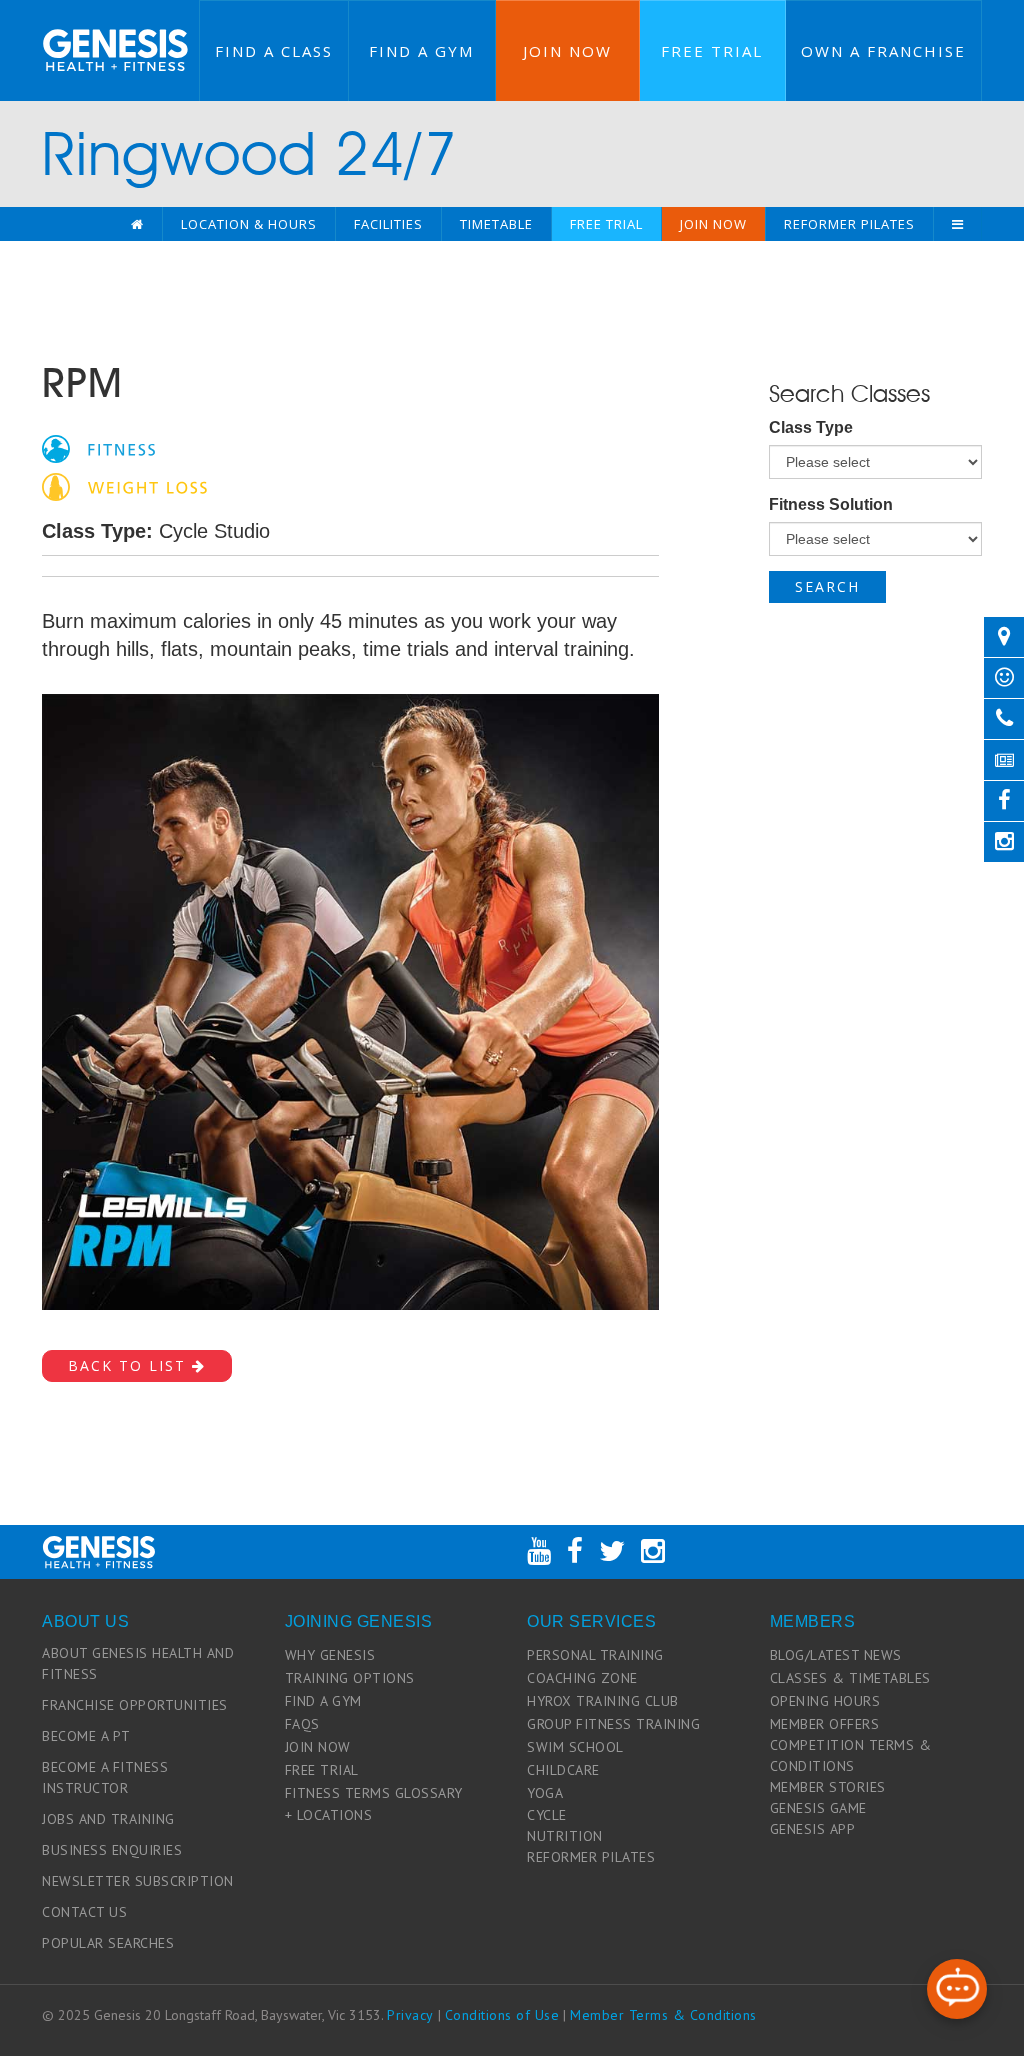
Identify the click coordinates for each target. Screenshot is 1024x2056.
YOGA (545, 1793)
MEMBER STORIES (828, 1787)
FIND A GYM (323, 1701)
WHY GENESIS (330, 1655)
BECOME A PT (86, 1736)
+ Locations (329, 1815)
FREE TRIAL (322, 1770)
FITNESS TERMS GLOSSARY (374, 1793)
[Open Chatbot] (957, 1989)
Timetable (496, 224)
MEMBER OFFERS (825, 1724)
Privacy (410, 2015)
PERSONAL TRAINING (595, 1655)
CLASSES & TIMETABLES (850, 1678)
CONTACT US (84, 1912)
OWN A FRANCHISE (883, 51)
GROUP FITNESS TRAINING (613, 1724)
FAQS (302, 1724)
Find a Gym (421, 51)
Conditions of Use (502, 2015)
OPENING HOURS (825, 1701)
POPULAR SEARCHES (108, 1943)
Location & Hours (249, 224)
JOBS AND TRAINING (108, 1819)
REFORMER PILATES (591, 1857)
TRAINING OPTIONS (350, 1678)
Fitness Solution (831, 504)
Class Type (811, 427)
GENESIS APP (813, 1829)
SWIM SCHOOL (575, 1747)
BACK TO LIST (130, 1365)
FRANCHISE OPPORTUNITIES (135, 1705)
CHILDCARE (563, 1770)
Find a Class (274, 51)
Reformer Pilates (849, 224)
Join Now (567, 51)
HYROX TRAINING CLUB (603, 1701)
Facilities (388, 224)
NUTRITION (565, 1836)
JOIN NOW (318, 1747)
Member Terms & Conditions (663, 2015)
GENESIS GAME (818, 1808)
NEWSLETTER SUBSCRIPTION (138, 1881)
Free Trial (712, 51)
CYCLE (547, 1815)
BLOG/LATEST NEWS (836, 1655)
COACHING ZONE (582, 1678)
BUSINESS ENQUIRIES (112, 1850)
